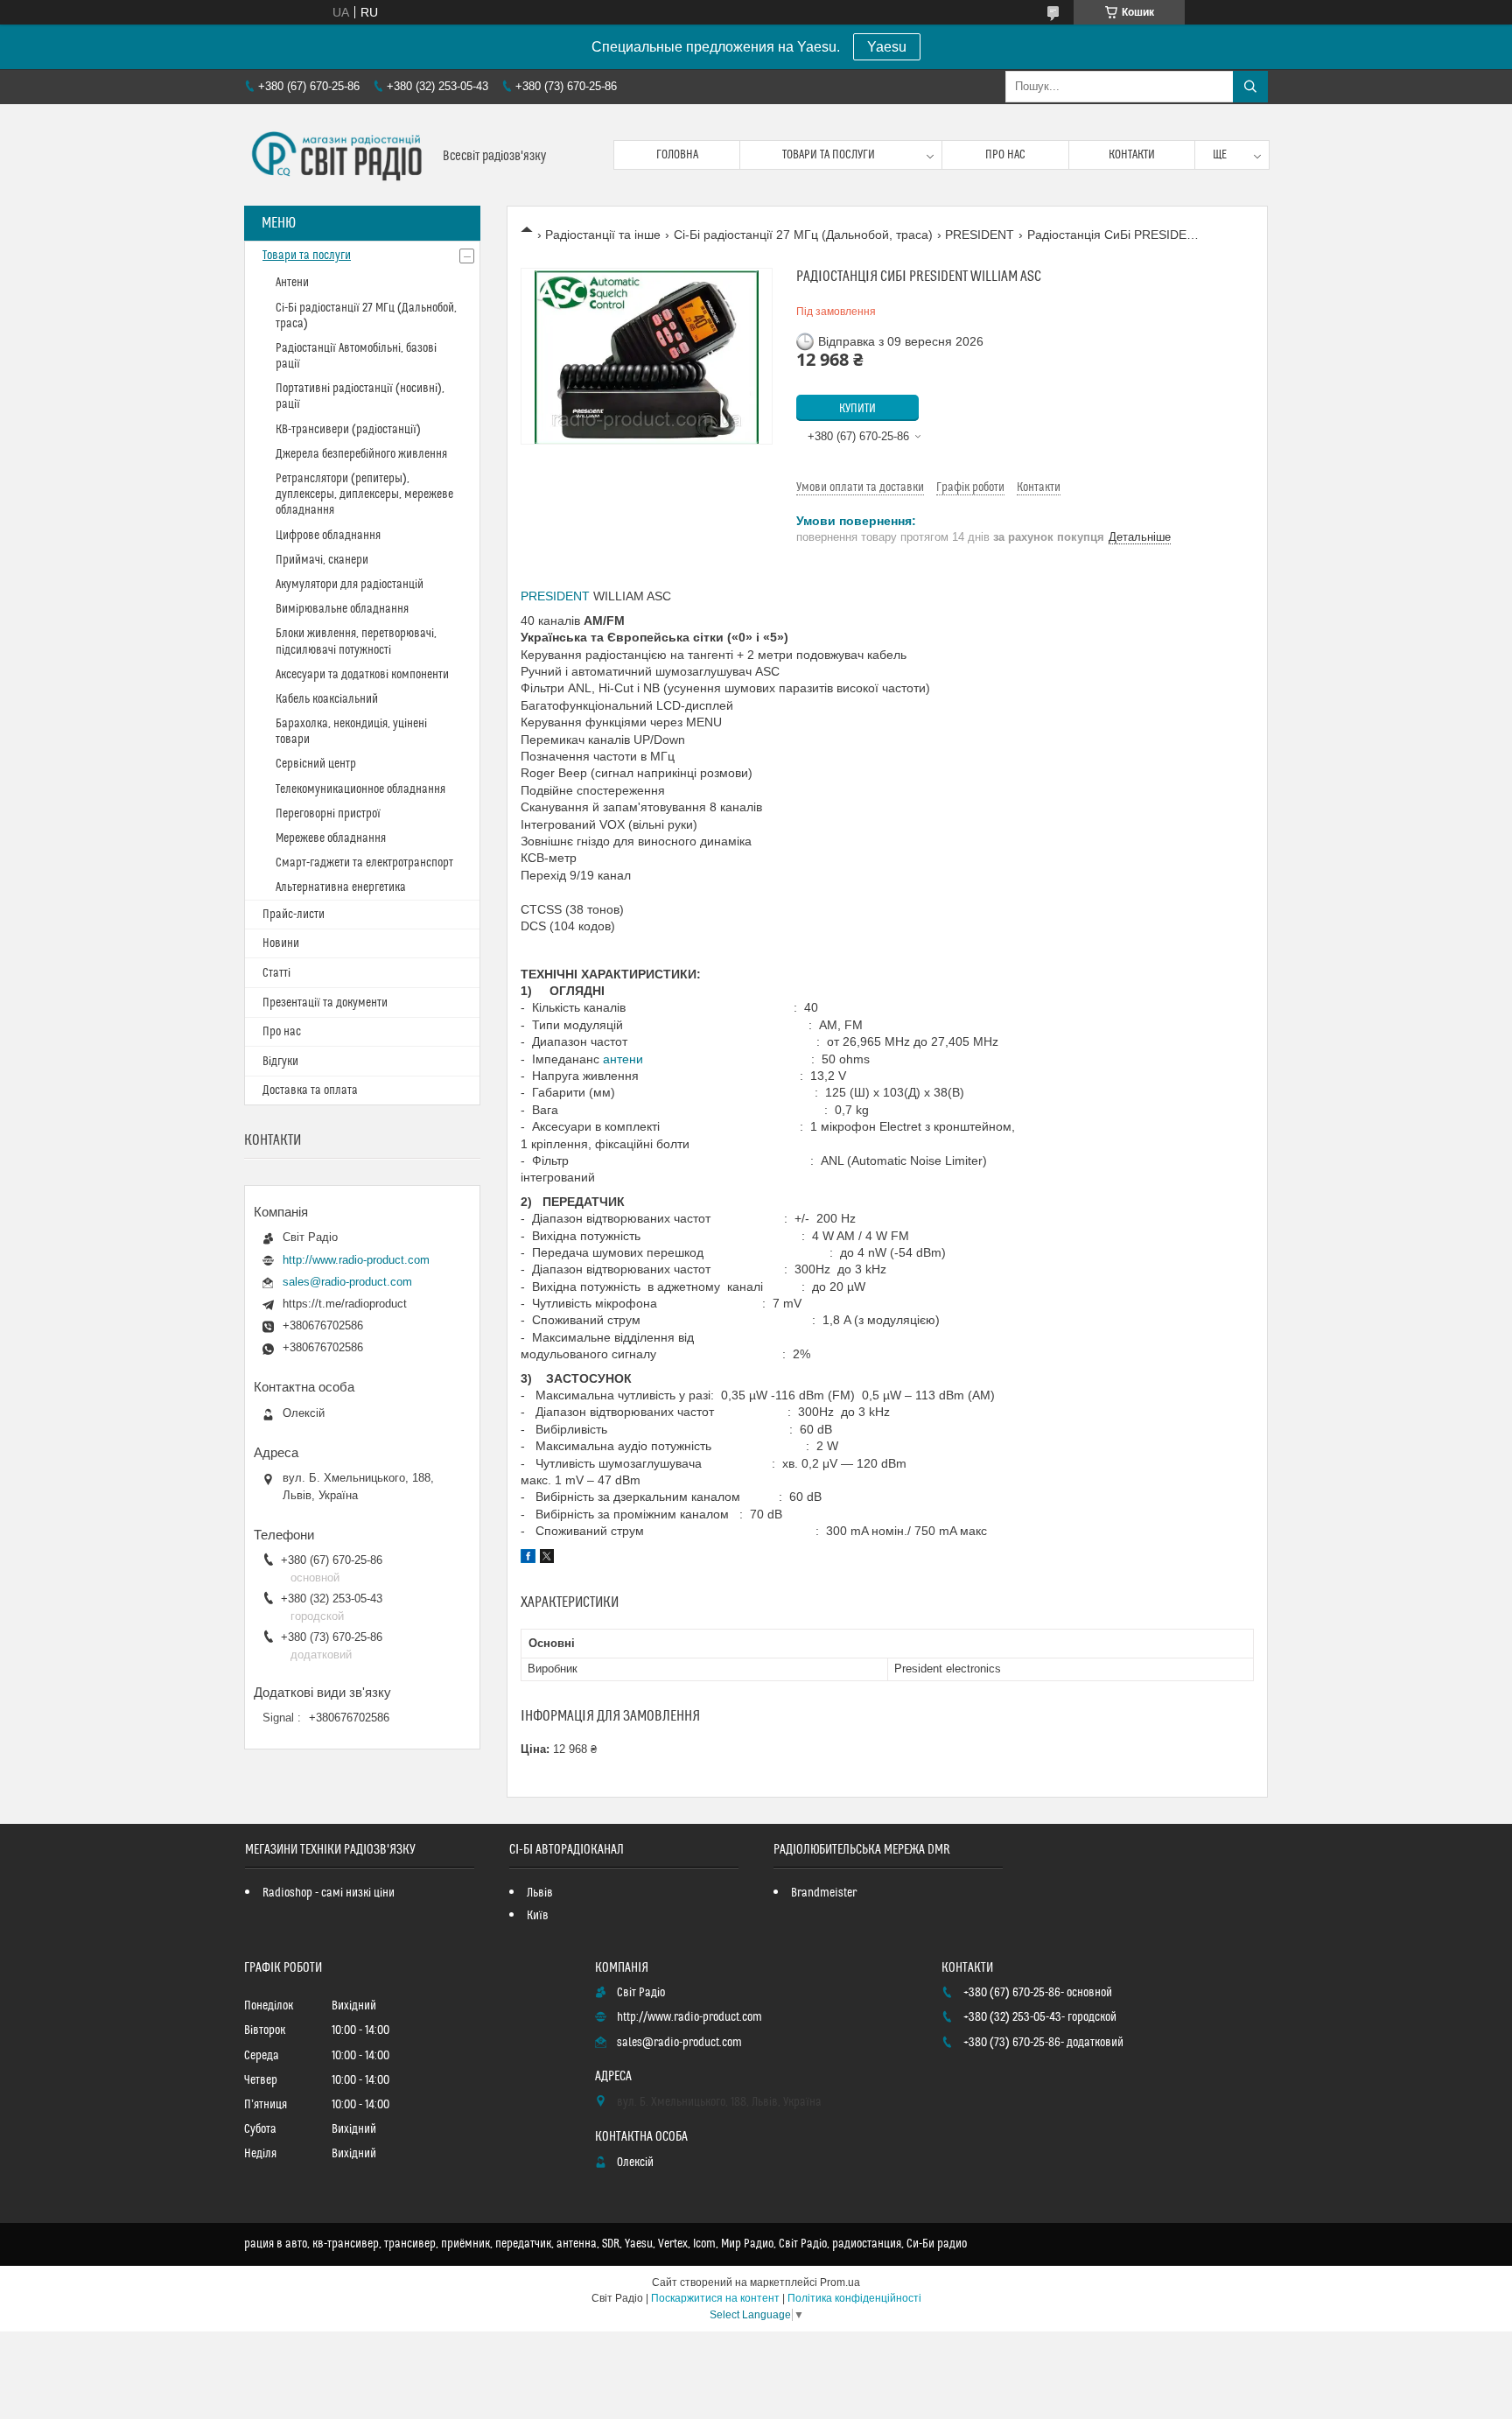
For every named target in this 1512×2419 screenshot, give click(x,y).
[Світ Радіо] (337, 155)
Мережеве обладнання (331, 838)
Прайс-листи (294, 915)
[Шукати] (1250, 87)
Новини (281, 943)
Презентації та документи (325, 1003)
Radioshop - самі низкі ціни (329, 1893)
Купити (857, 409)
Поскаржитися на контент (715, 2298)
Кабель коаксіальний (327, 699)
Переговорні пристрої (328, 814)
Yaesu (887, 47)
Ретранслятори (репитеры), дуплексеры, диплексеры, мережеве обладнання (364, 494)
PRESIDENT (980, 235)
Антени (292, 283)
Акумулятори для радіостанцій (350, 585)
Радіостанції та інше (603, 235)
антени (623, 1059)
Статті (276, 973)
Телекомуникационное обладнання (360, 789)
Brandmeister (824, 1893)
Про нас (1005, 155)
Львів (540, 1893)
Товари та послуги (829, 155)
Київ (538, 1916)
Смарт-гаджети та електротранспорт (364, 863)
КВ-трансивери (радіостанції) (348, 430)
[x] (547, 1559)
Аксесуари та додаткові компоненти (362, 675)
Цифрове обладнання (328, 536)
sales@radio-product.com (347, 1282)
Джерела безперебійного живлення (361, 454)
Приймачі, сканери (322, 560)
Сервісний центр (316, 764)
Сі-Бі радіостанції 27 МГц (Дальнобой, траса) (803, 235)
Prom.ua (840, 2282)
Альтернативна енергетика (341, 887)
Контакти (1132, 155)
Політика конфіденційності (854, 2298)
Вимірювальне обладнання (342, 609)
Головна (677, 155)
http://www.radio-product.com (356, 1260)
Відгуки (280, 1062)
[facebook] (528, 1559)
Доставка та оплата (310, 1090)
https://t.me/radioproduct (345, 1304)
